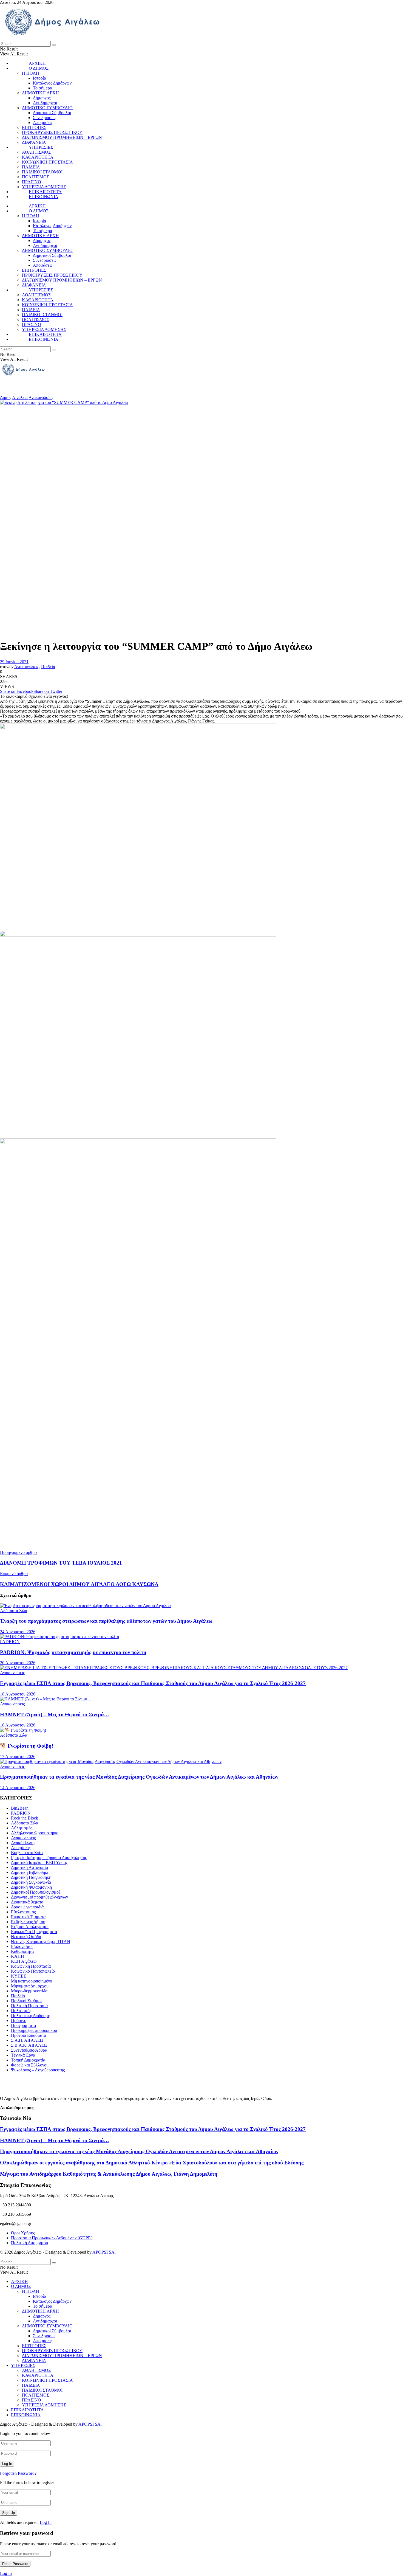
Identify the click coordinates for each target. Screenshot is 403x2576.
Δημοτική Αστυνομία (29, 1867)
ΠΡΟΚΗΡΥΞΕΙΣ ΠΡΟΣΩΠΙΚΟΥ (52, 132)
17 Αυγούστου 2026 (18, 1757)
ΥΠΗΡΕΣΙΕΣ (41, 147)
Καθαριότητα (22, 1951)
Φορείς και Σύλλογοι (29, 2065)
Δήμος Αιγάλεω (14, 397)
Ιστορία (39, 78)
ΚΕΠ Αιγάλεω (24, 1961)
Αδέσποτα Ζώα (14, 1611)
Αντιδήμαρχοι (45, 103)
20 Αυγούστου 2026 (18, 1663)
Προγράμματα (23, 2025)
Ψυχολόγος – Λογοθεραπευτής (38, 2070)
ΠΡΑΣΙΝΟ (32, 182)
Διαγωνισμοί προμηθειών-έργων (39, 1897)
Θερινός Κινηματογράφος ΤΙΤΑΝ (41, 1941)
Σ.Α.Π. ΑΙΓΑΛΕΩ (27, 2040)
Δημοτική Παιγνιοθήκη (31, 1877)
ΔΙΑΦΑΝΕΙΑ (34, 142)
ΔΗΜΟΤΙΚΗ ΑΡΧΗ (40, 93)
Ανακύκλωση (23, 1843)
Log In (46, 2522)
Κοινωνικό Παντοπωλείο (33, 1971)
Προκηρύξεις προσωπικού (34, 2030)
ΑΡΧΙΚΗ (37, 63)
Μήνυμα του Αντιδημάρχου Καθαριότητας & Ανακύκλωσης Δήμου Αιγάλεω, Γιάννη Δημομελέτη (109, 2174)
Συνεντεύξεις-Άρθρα (29, 2050)
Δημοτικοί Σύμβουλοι (52, 113)
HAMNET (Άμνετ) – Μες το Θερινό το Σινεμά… (55, 1715)
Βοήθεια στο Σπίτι (27, 1853)
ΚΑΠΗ (18, 1956)
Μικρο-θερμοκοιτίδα (29, 1991)
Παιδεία (48, 667)
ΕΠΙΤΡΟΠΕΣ (34, 127)
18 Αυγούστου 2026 (18, 1694)
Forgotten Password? (18, 2473)
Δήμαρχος (42, 98)
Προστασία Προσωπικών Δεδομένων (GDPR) (52, 2238)
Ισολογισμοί (22, 1946)
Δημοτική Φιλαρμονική (31, 1887)
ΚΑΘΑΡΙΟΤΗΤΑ (38, 157)
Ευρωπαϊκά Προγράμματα (34, 1932)
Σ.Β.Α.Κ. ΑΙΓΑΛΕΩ (29, 2045)
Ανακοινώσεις (41, 397)
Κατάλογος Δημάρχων (52, 83)
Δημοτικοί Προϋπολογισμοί (35, 1892)
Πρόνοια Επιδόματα (29, 2035)
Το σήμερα (42, 88)
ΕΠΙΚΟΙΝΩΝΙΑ (44, 197)
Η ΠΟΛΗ (31, 73)
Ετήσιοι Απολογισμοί (30, 1927)
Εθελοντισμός (23, 1912)
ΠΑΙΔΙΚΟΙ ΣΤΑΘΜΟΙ (42, 172)
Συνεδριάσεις (45, 118)
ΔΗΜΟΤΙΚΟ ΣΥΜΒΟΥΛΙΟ (47, 108)
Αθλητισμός (22, 1828)
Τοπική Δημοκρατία (28, 2060)
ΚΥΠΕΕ (19, 1976)
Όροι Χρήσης (23, 2233)
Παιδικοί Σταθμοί (26, 2001)
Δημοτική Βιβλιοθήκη (30, 1872)
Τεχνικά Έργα (23, 2055)
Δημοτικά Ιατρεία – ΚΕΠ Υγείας (39, 1862)
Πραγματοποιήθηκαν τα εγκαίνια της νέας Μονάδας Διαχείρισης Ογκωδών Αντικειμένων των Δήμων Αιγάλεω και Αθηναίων (139, 1777)
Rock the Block (25, 1818)
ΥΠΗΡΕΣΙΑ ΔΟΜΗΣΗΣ (44, 187)
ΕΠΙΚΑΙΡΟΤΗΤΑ (45, 192)
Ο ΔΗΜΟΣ (39, 68)
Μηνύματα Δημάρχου (30, 1986)
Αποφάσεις (43, 123)
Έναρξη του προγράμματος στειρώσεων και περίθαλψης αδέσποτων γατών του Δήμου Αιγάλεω (106, 1621)
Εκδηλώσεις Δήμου (28, 1922)
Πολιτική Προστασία (29, 2006)
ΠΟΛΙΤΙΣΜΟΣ (36, 177)
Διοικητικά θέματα (27, 1902)
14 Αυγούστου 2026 (18, 1788)
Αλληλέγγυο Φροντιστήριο (35, 1833)
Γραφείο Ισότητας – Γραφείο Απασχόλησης (49, 1858)
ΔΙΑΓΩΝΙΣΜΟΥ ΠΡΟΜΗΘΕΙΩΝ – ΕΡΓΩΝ (62, 137)
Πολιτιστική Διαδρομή (31, 2016)
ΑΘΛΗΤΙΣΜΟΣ (36, 152)
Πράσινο (19, 2020)
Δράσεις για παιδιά (27, 1907)
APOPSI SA (103, 2252)
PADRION (10, 1642)
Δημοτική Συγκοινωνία (31, 1882)
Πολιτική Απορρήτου (29, 2243)
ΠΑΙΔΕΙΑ (31, 167)
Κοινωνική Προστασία (31, 1966)
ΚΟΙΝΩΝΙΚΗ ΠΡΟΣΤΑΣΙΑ (47, 162)
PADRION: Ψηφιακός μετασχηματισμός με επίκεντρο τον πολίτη (73, 1652)
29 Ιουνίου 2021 (14, 662)
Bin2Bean (20, 1808)
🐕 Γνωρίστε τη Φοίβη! (27, 1746)
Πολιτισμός (21, 2011)
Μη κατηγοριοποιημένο (32, 1981)
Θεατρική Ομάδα (26, 1937)
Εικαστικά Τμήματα (28, 1917)
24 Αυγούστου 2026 (18, 1632)
